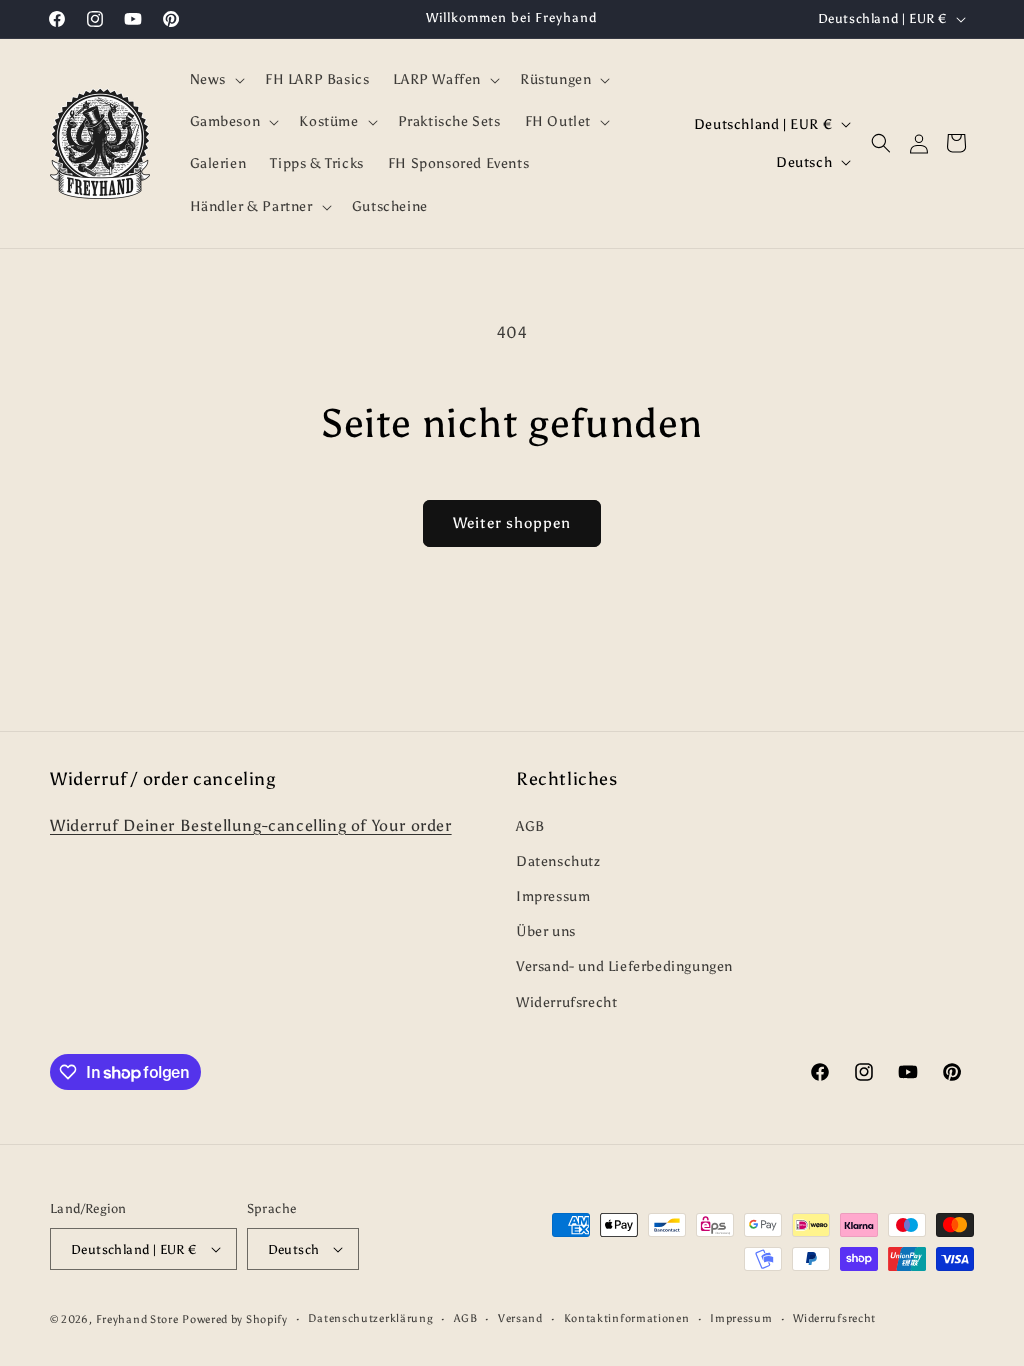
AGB (530, 826)
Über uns (546, 931)
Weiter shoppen (512, 523)
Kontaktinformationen (627, 1318)
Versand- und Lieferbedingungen (624, 966)
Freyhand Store (137, 1319)
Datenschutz (558, 861)
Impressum (553, 896)
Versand (520, 1318)
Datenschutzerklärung (370, 1318)
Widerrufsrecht (566, 1002)
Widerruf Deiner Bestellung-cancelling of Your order (251, 825)
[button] (215, 80)
